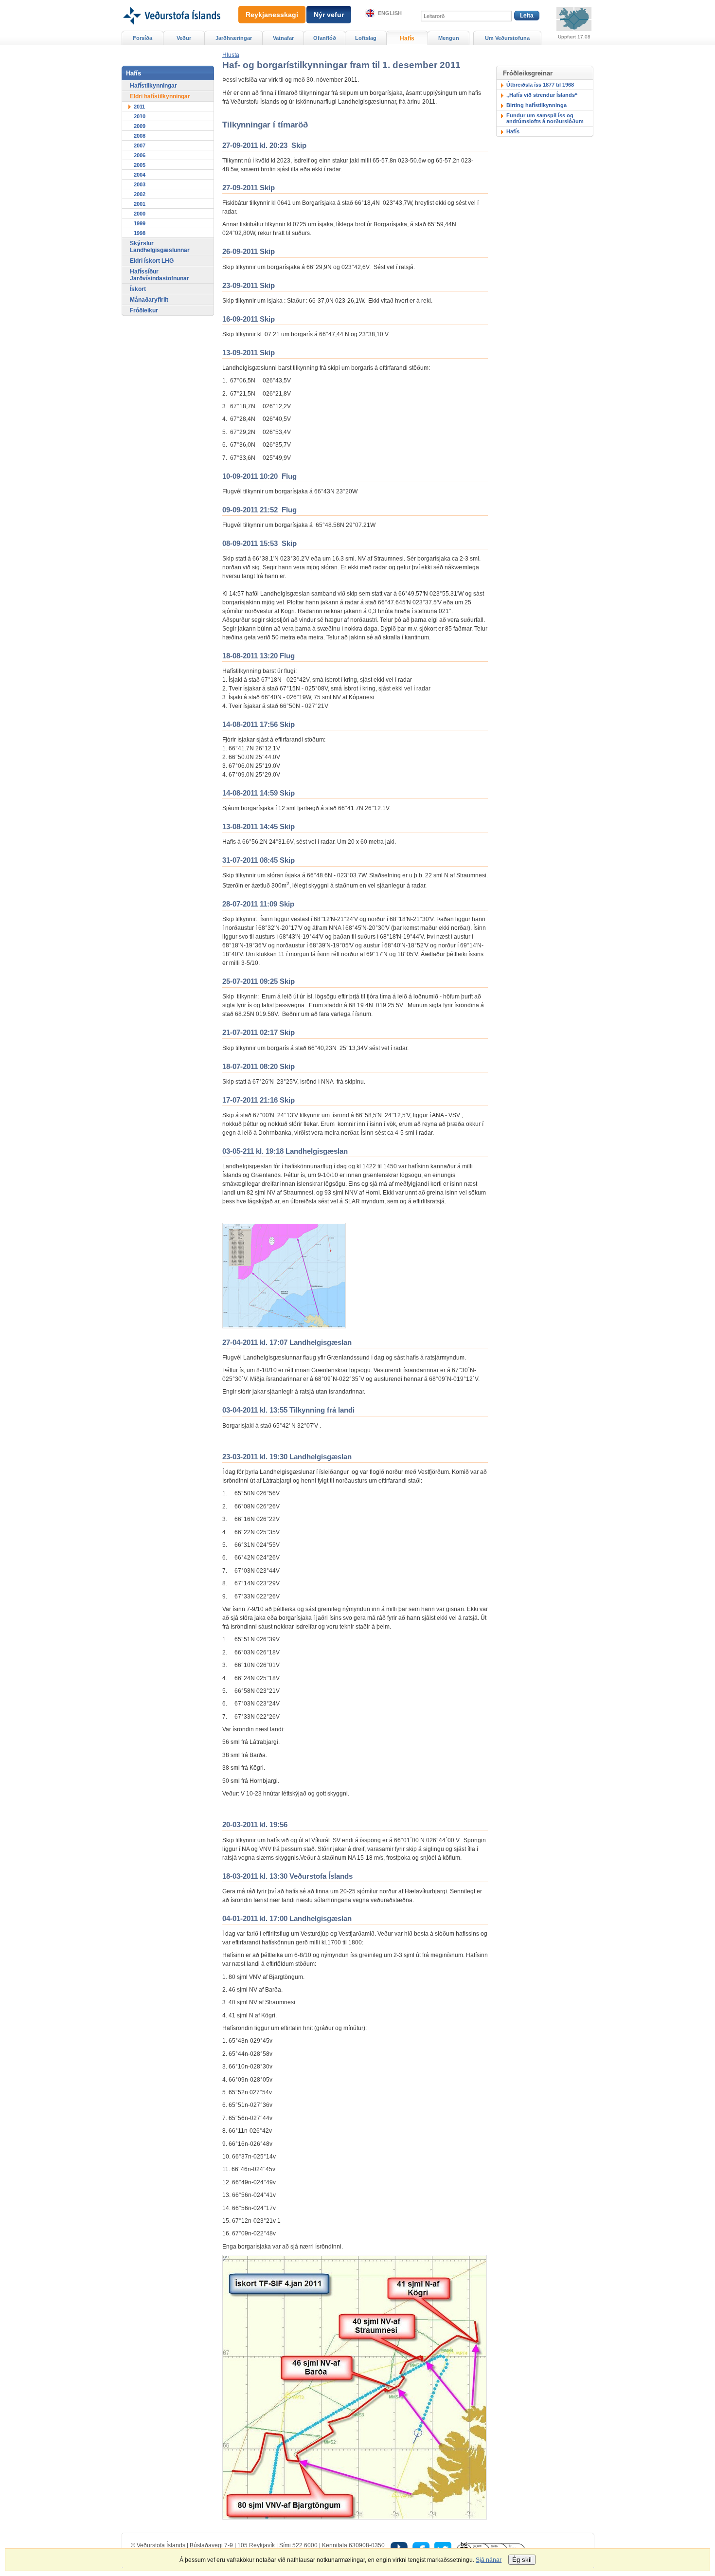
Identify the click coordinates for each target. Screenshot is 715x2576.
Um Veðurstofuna (507, 38)
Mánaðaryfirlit (149, 300)
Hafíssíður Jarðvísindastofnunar (160, 275)
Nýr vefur (329, 15)
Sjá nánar (489, 2560)
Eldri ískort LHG (152, 261)
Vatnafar (283, 38)
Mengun (449, 38)
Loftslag (366, 38)
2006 (140, 155)
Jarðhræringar (234, 38)
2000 (140, 214)
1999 (140, 223)
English (390, 13)
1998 (140, 233)
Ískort (138, 289)
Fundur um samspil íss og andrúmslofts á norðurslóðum (545, 118)
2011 (139, 107)
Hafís (513, 131)
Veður (184, 38)
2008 (140, 136)
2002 (140, 194)
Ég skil (522, 2560)
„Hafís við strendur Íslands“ (542, 95)
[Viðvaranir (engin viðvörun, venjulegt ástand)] (574, 19)
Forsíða (143, 38)
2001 (140, 204)
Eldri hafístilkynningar (160, 96)
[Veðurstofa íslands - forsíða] (171, 3)
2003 (140, 184)
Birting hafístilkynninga (536, 105)
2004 (140, 175)
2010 (140, 116)
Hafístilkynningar (153, 86)
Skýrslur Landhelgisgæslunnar (160, 247)
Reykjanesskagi (272, 15)
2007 (140, 145)
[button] (231, 55)
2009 (140, 126)
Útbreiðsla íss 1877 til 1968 (540, 85)
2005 (140, 165)
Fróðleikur (144, 310)
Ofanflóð (325, 38)
